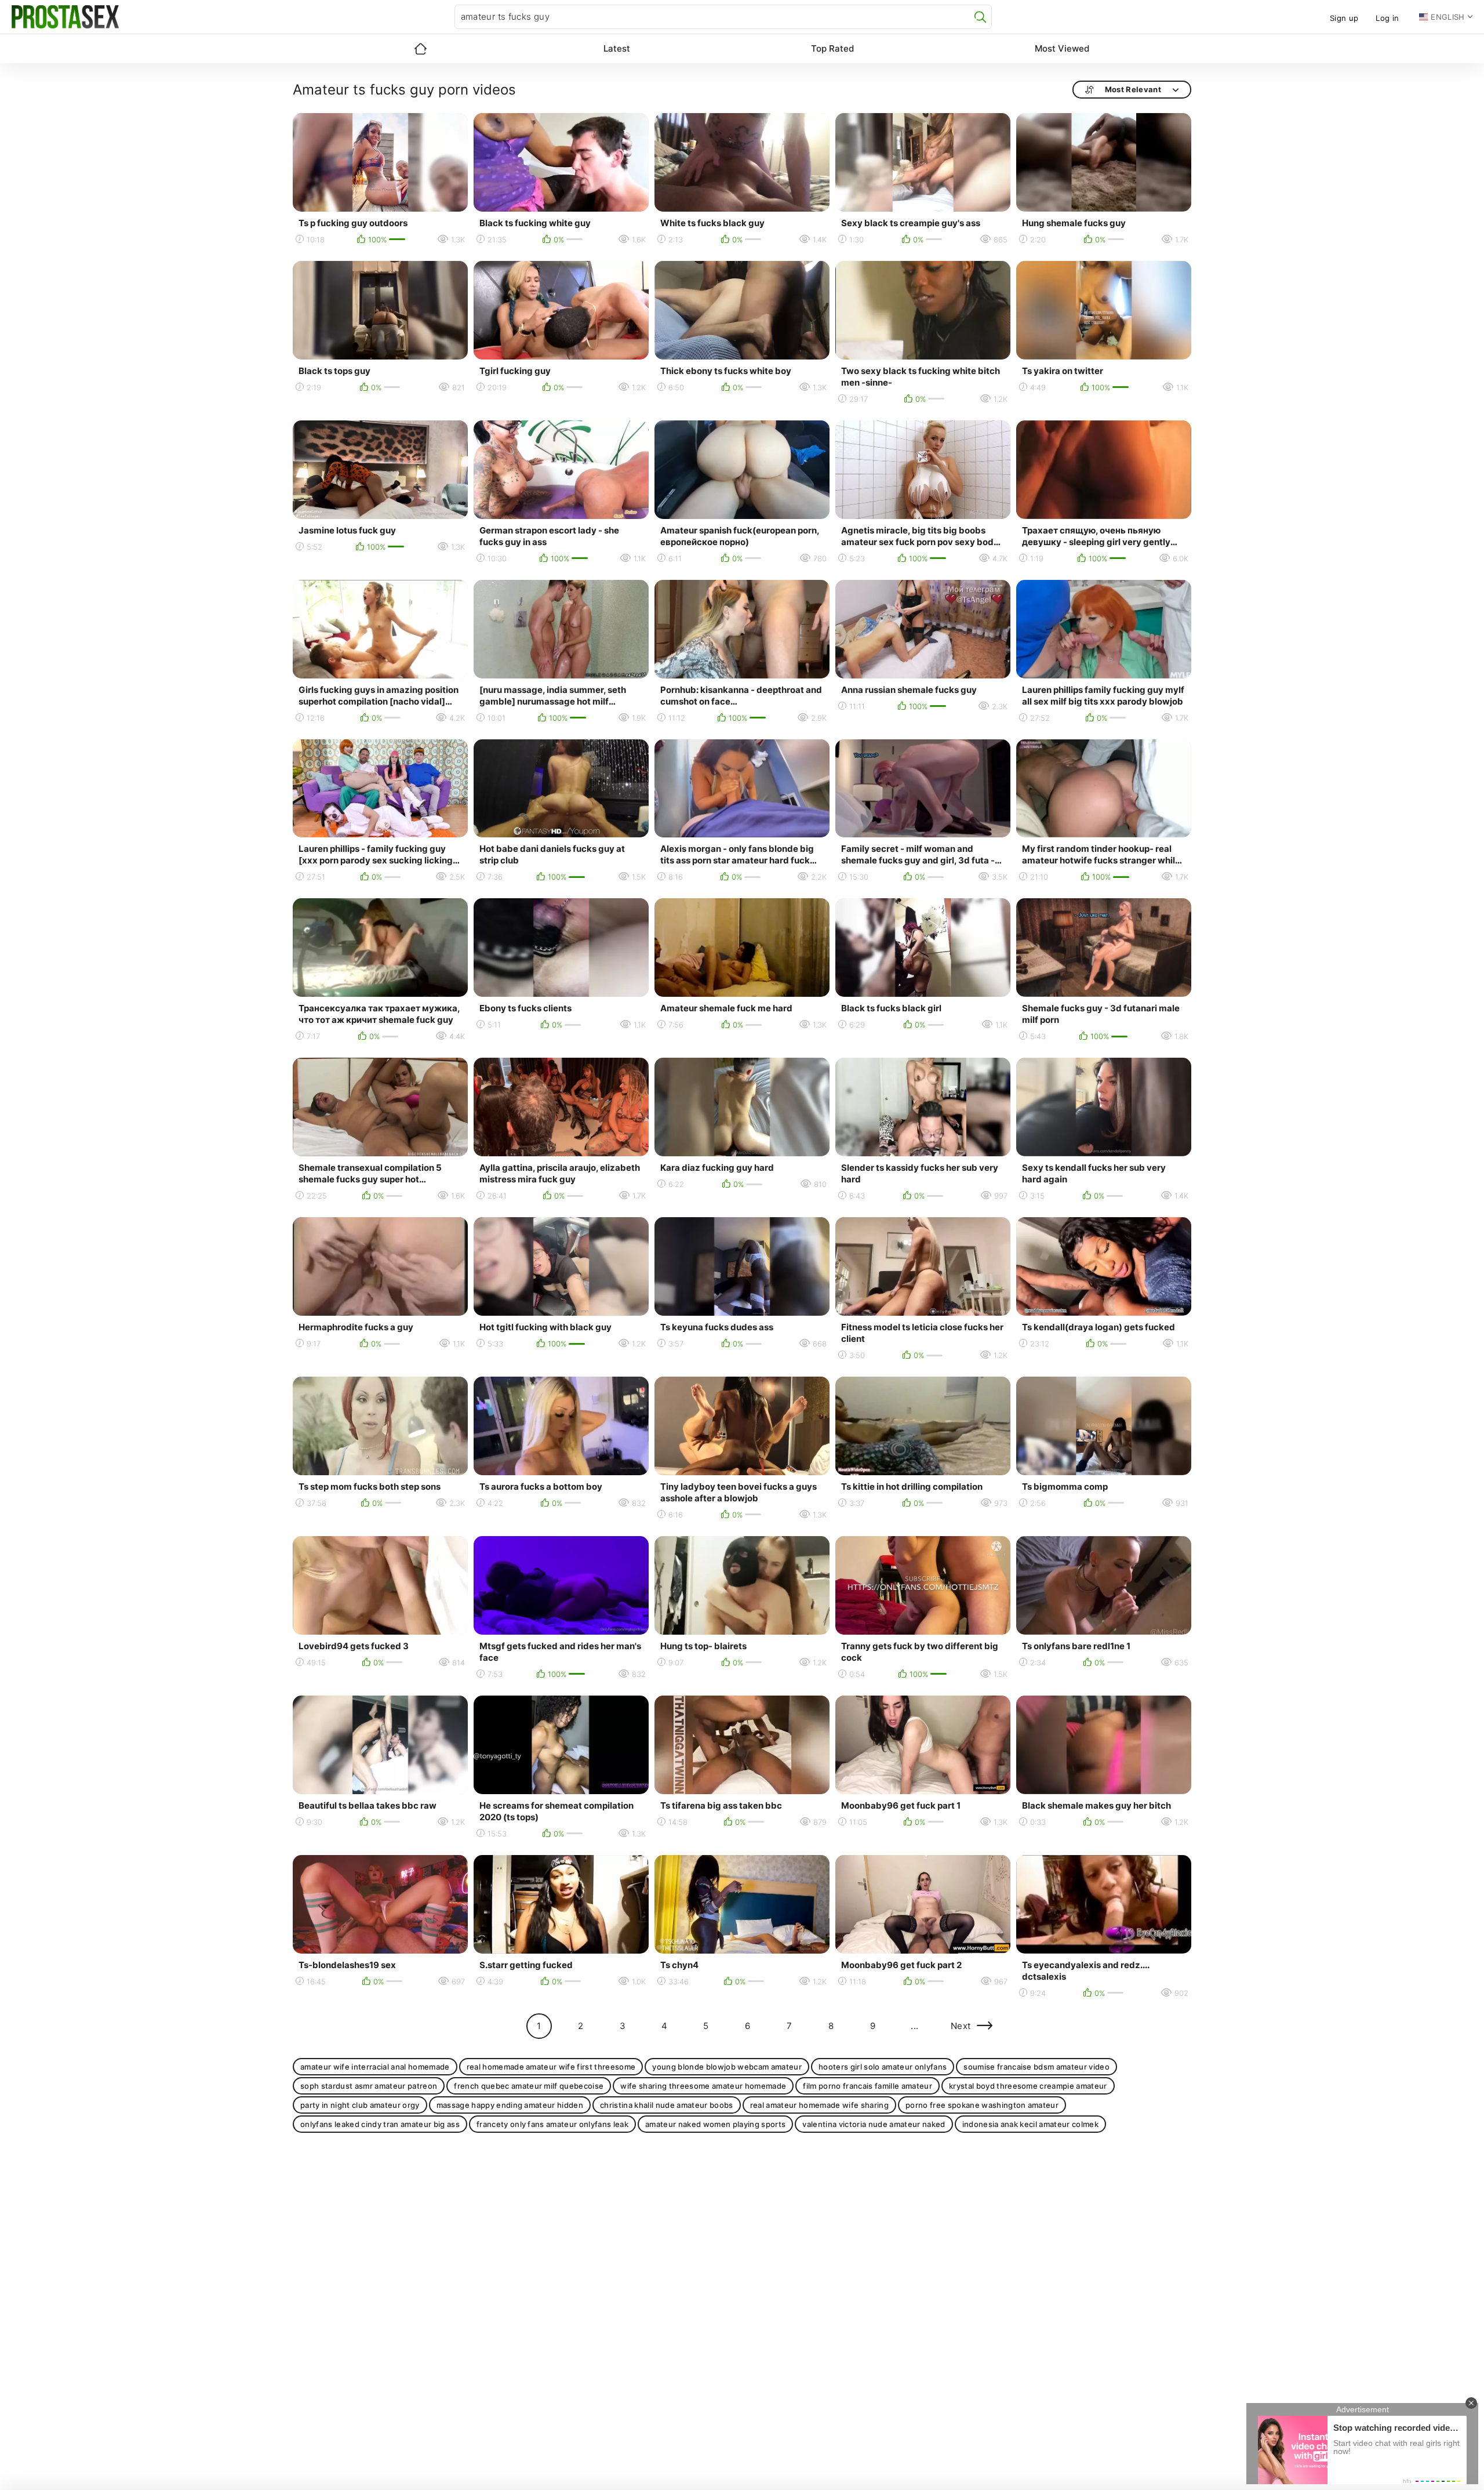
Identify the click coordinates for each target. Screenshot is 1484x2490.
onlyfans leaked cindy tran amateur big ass (380, 2124)
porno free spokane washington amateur (982, 2105)
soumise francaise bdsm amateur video (1036, 2067)
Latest (617, 48)
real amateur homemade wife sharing (819, 2105)
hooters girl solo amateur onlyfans (883, 2067)
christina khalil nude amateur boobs (667, 2105)
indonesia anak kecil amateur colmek (1031, 2124)
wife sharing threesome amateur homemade (703, 2086)
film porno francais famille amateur (868, 2086)
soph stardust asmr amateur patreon (369, 2086)
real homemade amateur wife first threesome (551, 2067)
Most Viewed (1062, 48)
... (914, 2026)
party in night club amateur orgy (360, 2105)
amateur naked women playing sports (715, 2124)
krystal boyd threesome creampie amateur (1028, 2086)
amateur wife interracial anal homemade (375, 2067)
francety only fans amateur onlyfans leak (552, 2124)
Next (961, 2026)
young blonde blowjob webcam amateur (727, 2067)
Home (420, 49)
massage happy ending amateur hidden (510, 2105)
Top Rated (832, 48)
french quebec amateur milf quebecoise (529, 2086)
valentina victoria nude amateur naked (874, 2124)
